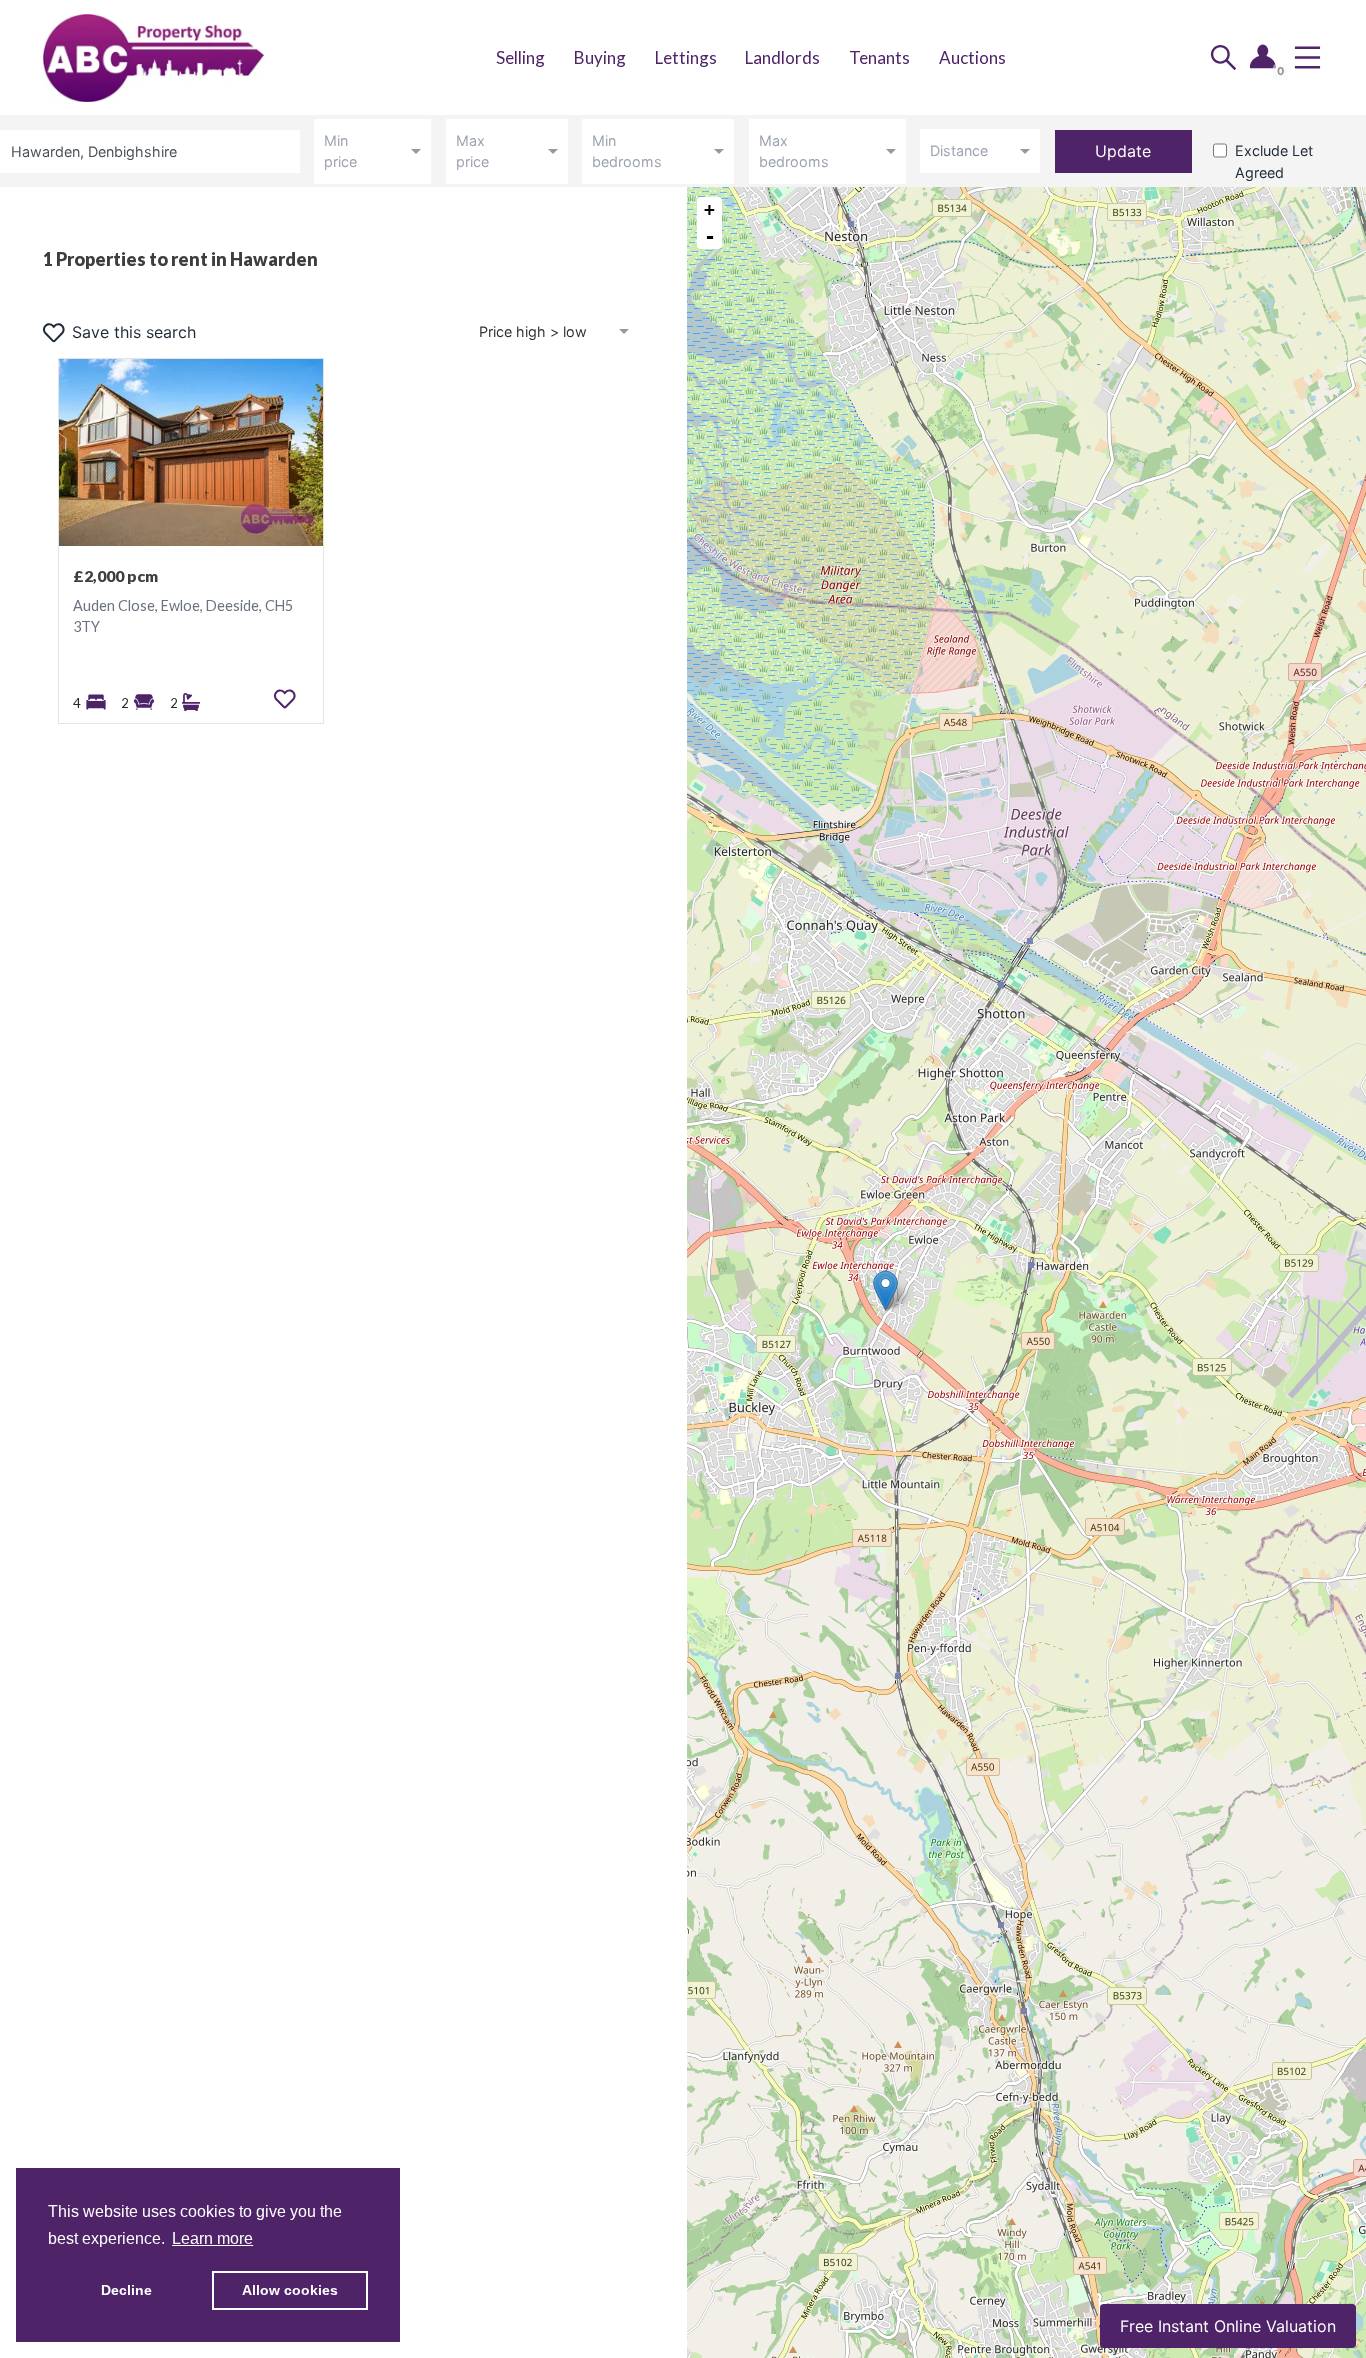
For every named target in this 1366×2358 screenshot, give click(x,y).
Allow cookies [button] (290, 2290)
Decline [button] (126, 2290)
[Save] (285, 699)
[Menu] (1307, 57)
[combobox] (153, 151)
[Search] (1223, 57)
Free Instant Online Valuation (1228, 2326)
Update (1123, 151)
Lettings (686, 57)
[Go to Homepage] (174, 57)
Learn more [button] (212, 2238)
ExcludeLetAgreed (1274, 161)
